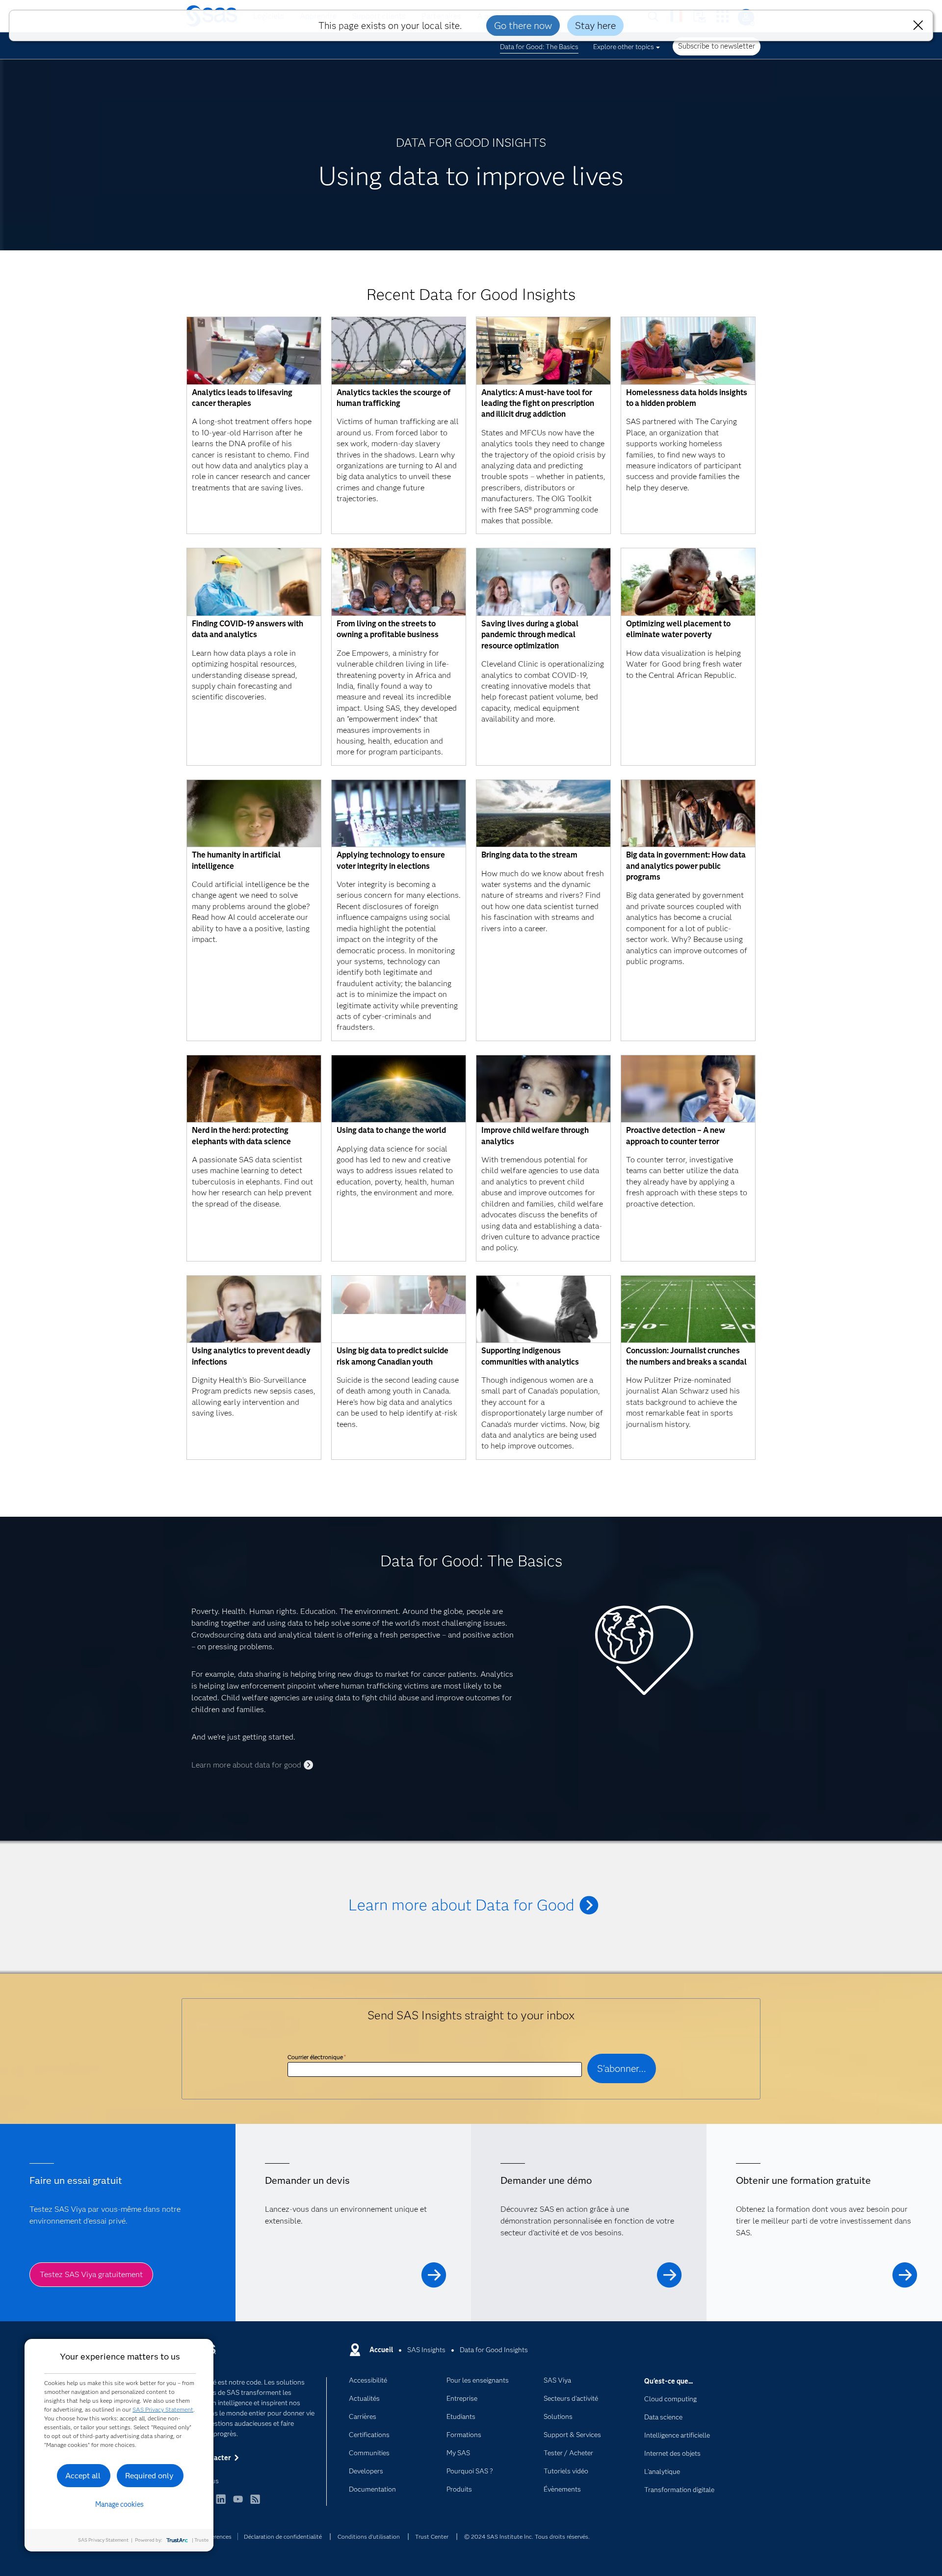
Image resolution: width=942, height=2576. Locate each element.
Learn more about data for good (246, 1765)
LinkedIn (221, 2504)
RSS (255, 2504)
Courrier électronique (317, 2057)
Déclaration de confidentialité (283, 2536)
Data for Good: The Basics (539, 47)
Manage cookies (119, 2504)
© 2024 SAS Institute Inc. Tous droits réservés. (527, 2536)
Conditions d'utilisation (369, 2536)
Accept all (83, 2476)
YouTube (238, 2504)
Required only (149, 2476)
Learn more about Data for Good (461, 1905)
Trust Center (432, 2536)
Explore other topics (624, 47)
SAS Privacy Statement (163, 2409)
